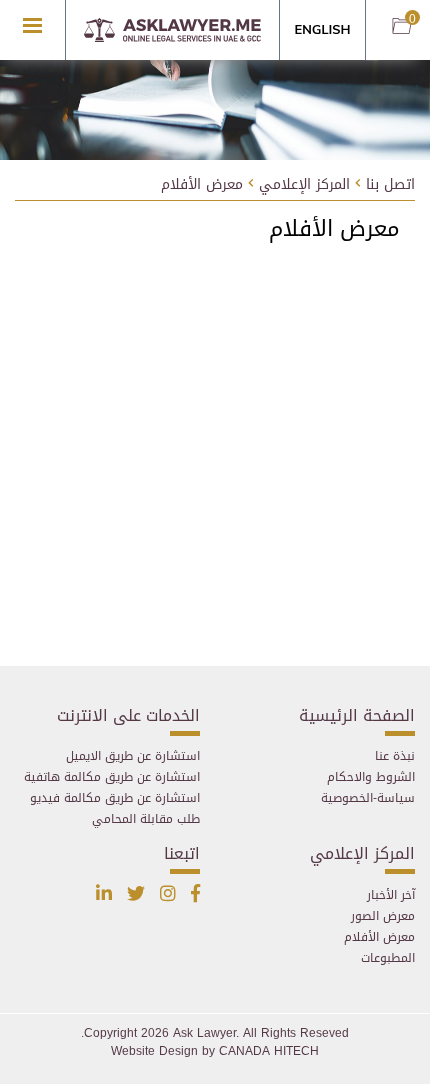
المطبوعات (388, 958)
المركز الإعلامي (304, 186)
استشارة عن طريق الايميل (133, 756)
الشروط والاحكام (371, 777)
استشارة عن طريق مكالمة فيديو (115, 798)
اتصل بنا (390, 186)
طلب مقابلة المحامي (146, 819)
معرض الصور (383, 916)
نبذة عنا (395, 756)
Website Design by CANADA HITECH (215, 1051)
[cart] (402, 27)
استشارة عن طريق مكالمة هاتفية (112, 777)
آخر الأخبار (391, 895)
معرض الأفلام (202, 186)
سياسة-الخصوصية (368, 798)
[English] (322, 31)
